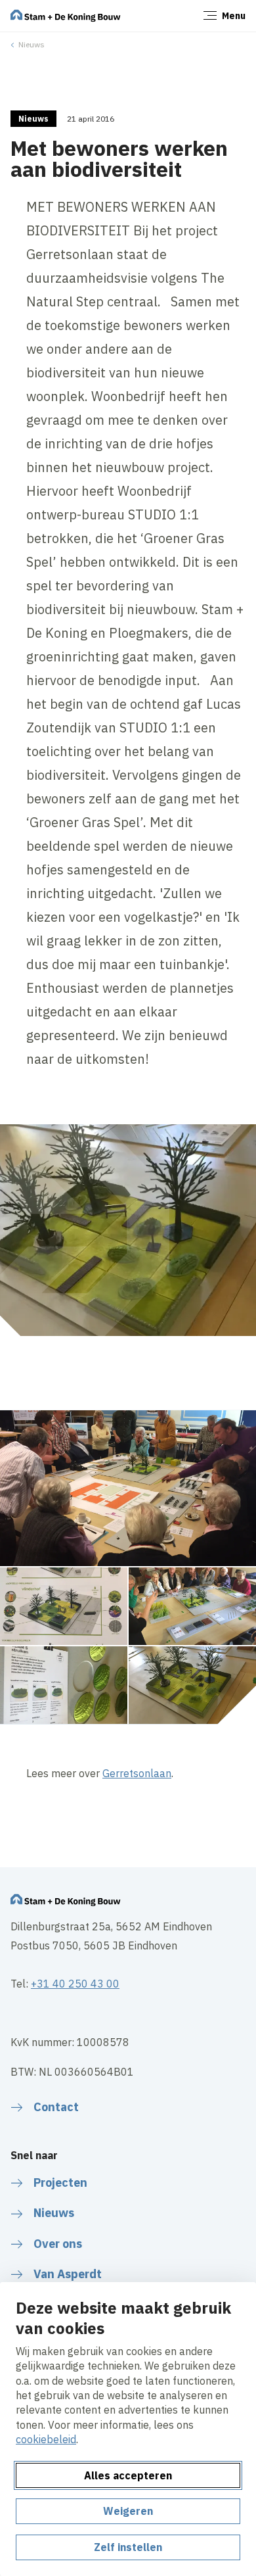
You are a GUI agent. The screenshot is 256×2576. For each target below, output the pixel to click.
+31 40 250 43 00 (75, 1984)
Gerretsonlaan (137, 1773)
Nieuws (32, 44)
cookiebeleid (46, 2439)
